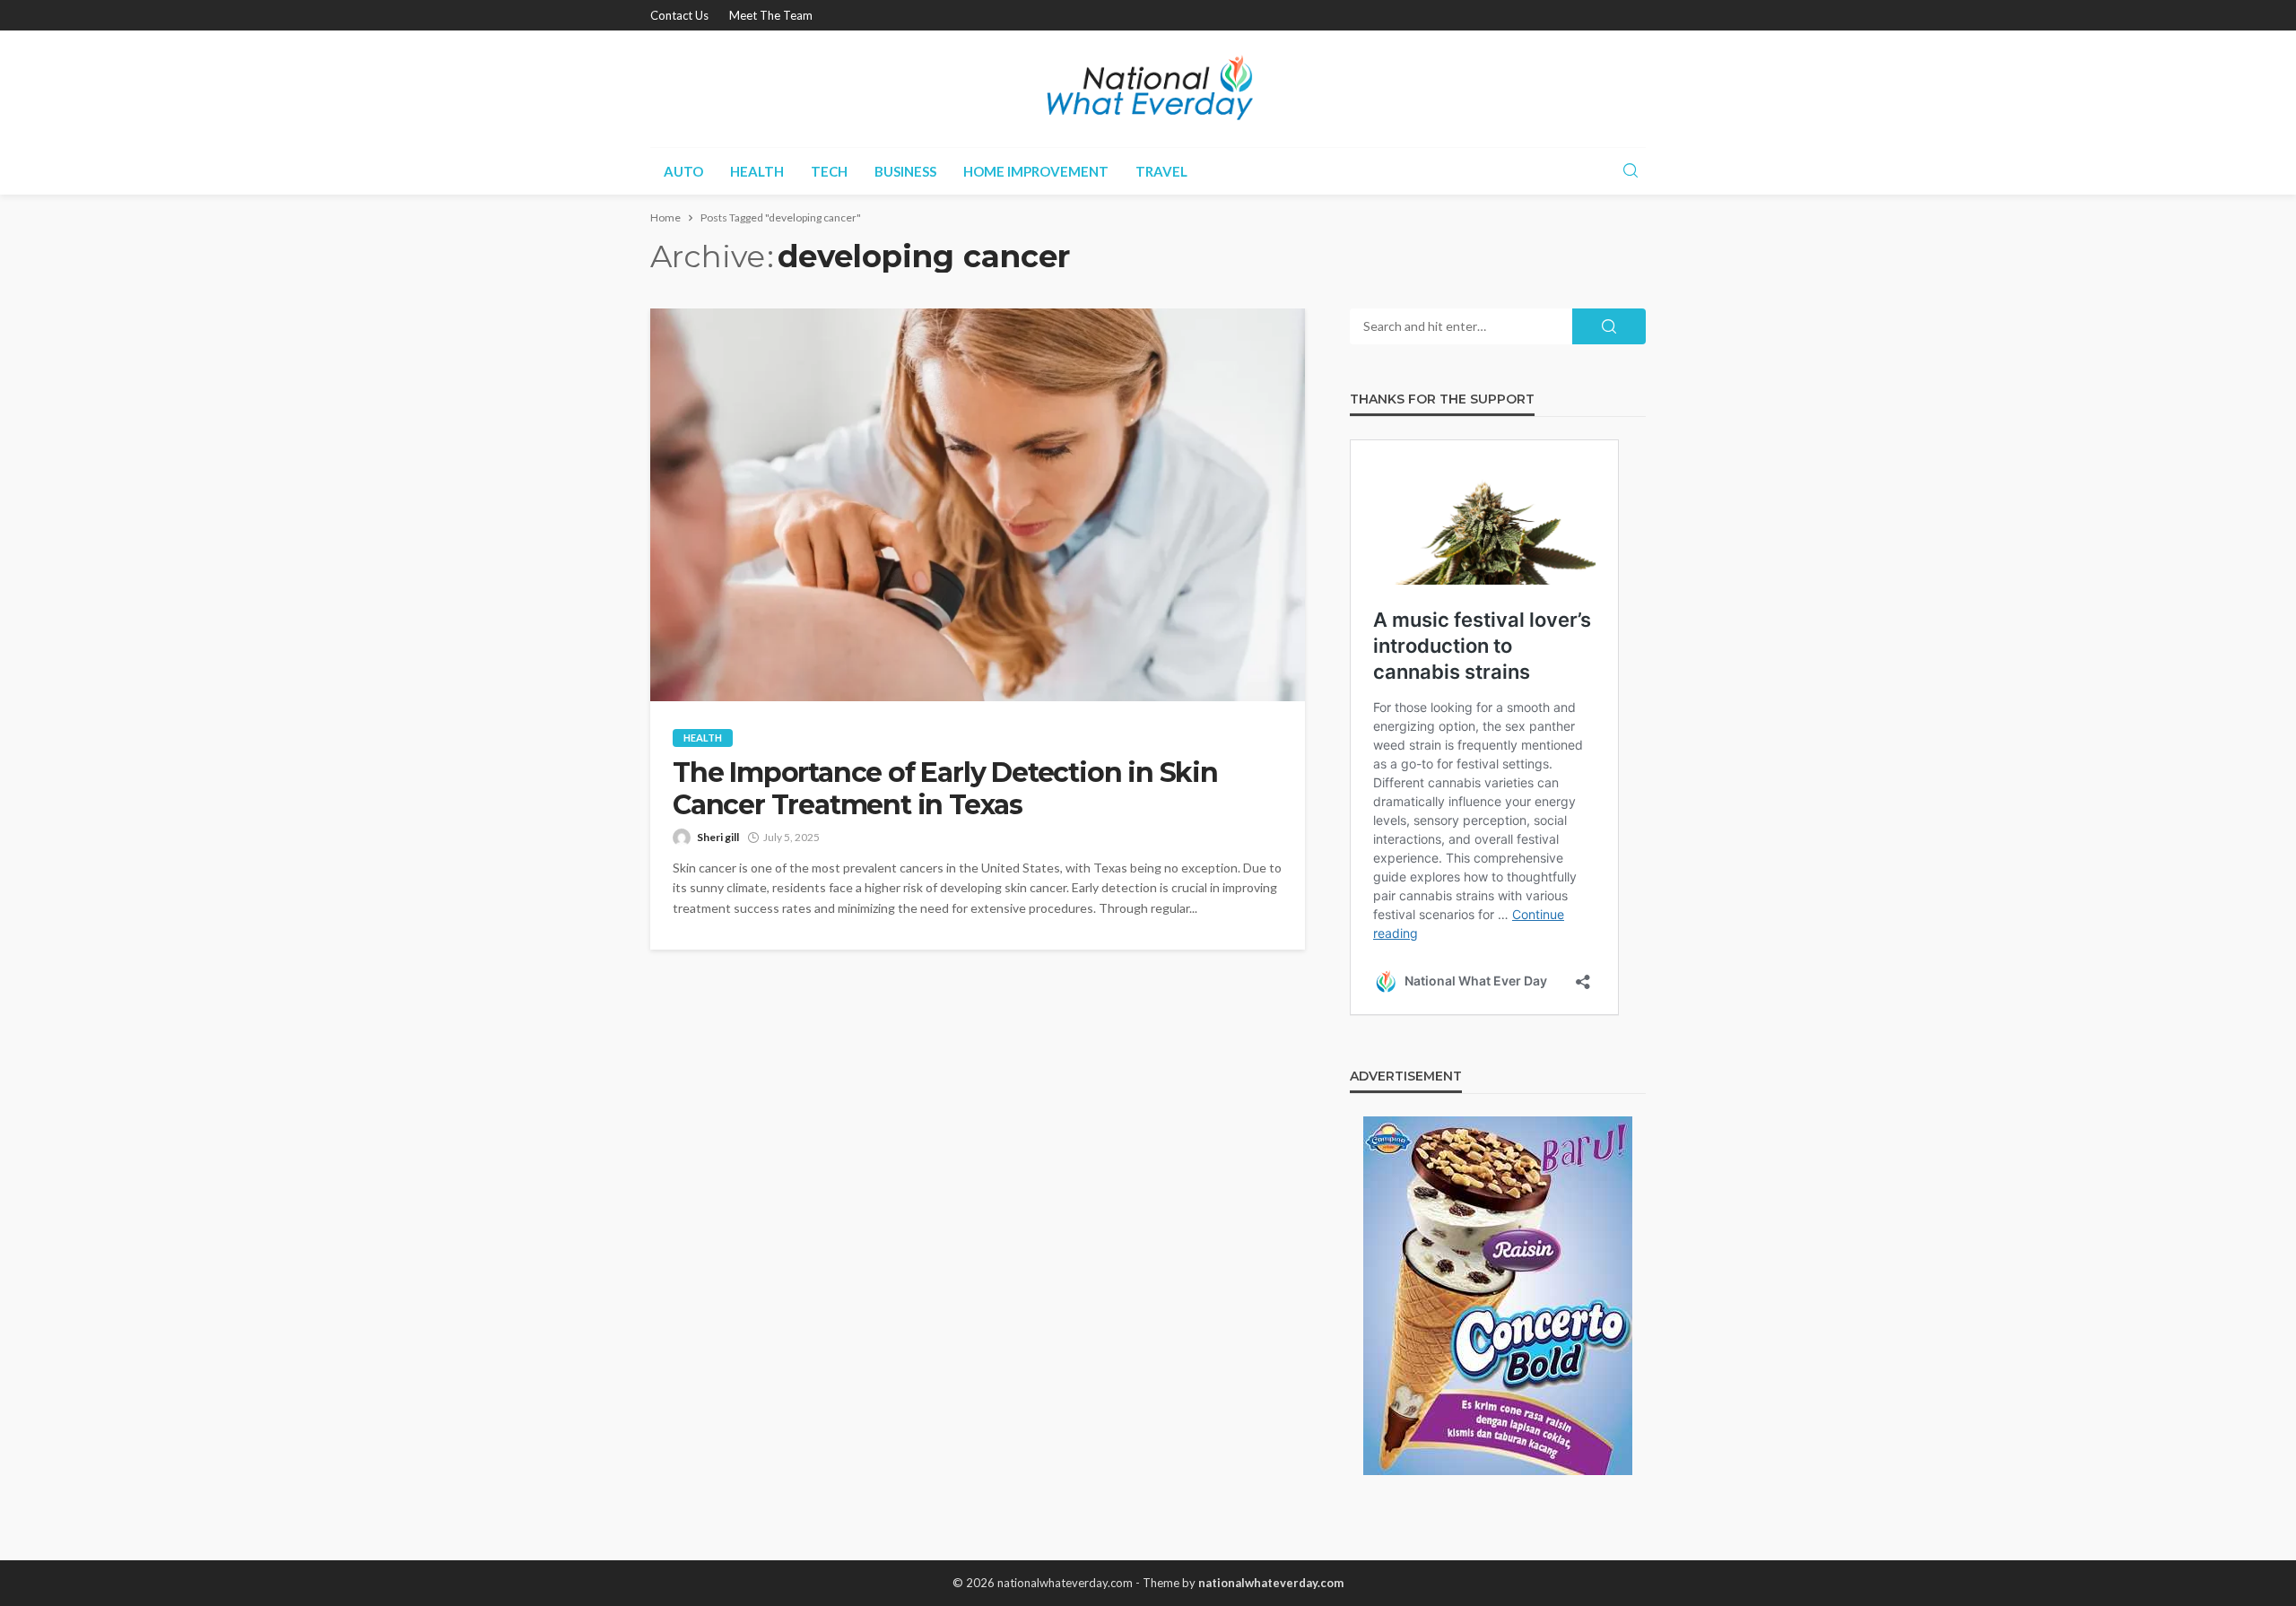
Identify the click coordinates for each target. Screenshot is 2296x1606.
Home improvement (1036, 171)
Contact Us (679, 15)
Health (757, 171)
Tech (829, 171)
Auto (683, 171)
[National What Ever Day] (1148, 89)
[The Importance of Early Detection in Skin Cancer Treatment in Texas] (978, 505)
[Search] (1631, 171)
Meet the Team (771, 15)
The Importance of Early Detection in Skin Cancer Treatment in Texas (945, 789)
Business (905, 171)
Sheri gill (718, 837)
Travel (1161, 171)
